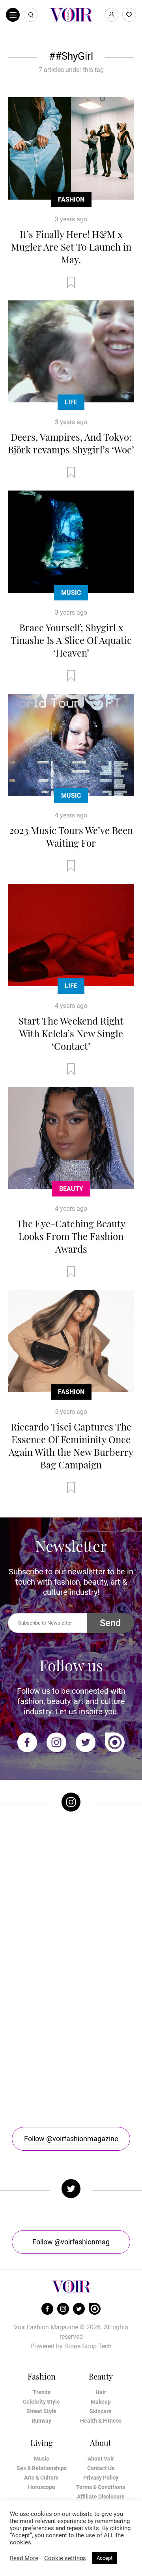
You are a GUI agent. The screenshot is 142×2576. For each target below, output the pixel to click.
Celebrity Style (41, 2402)
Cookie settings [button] (65, 2558)
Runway (41, 2421)
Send (110, 1623)
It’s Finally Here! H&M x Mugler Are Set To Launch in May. (71, 247)
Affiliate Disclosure (101, 2497)
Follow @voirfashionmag (71, 2242)
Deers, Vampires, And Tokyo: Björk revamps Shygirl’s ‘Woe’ (71, 443)
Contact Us (101, 2468)
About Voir (101, 2459)
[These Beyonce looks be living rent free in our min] (71, 2067)
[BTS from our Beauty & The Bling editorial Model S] (71, 1855)
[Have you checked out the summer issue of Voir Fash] (71, 1997)
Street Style (41, 2411)
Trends (42, 2392)
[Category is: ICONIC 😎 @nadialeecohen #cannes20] (71, 1926)
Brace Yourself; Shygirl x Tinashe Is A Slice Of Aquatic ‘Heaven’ (71, 640)
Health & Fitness (101, 2421)
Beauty (71, 1189)
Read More (24, 2558)
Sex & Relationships (42, 2468)
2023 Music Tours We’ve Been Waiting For (71, 836)
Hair (101, 2392)
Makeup (101, 2402)
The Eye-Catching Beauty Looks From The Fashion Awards (71, 1236)
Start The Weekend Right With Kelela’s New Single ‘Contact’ (71, 1033)
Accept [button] (105, 2558)
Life (71, 402)
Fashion (71, 199)
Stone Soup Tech (88, 2346)
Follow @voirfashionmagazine (71, 2139)
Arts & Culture (41, 2478)
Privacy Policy (101, 2478)
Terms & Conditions (101, 2487)
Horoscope (42, 2487)
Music (71, 593)
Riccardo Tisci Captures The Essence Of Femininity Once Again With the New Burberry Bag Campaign (71, 1446)
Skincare (101, 2411)
